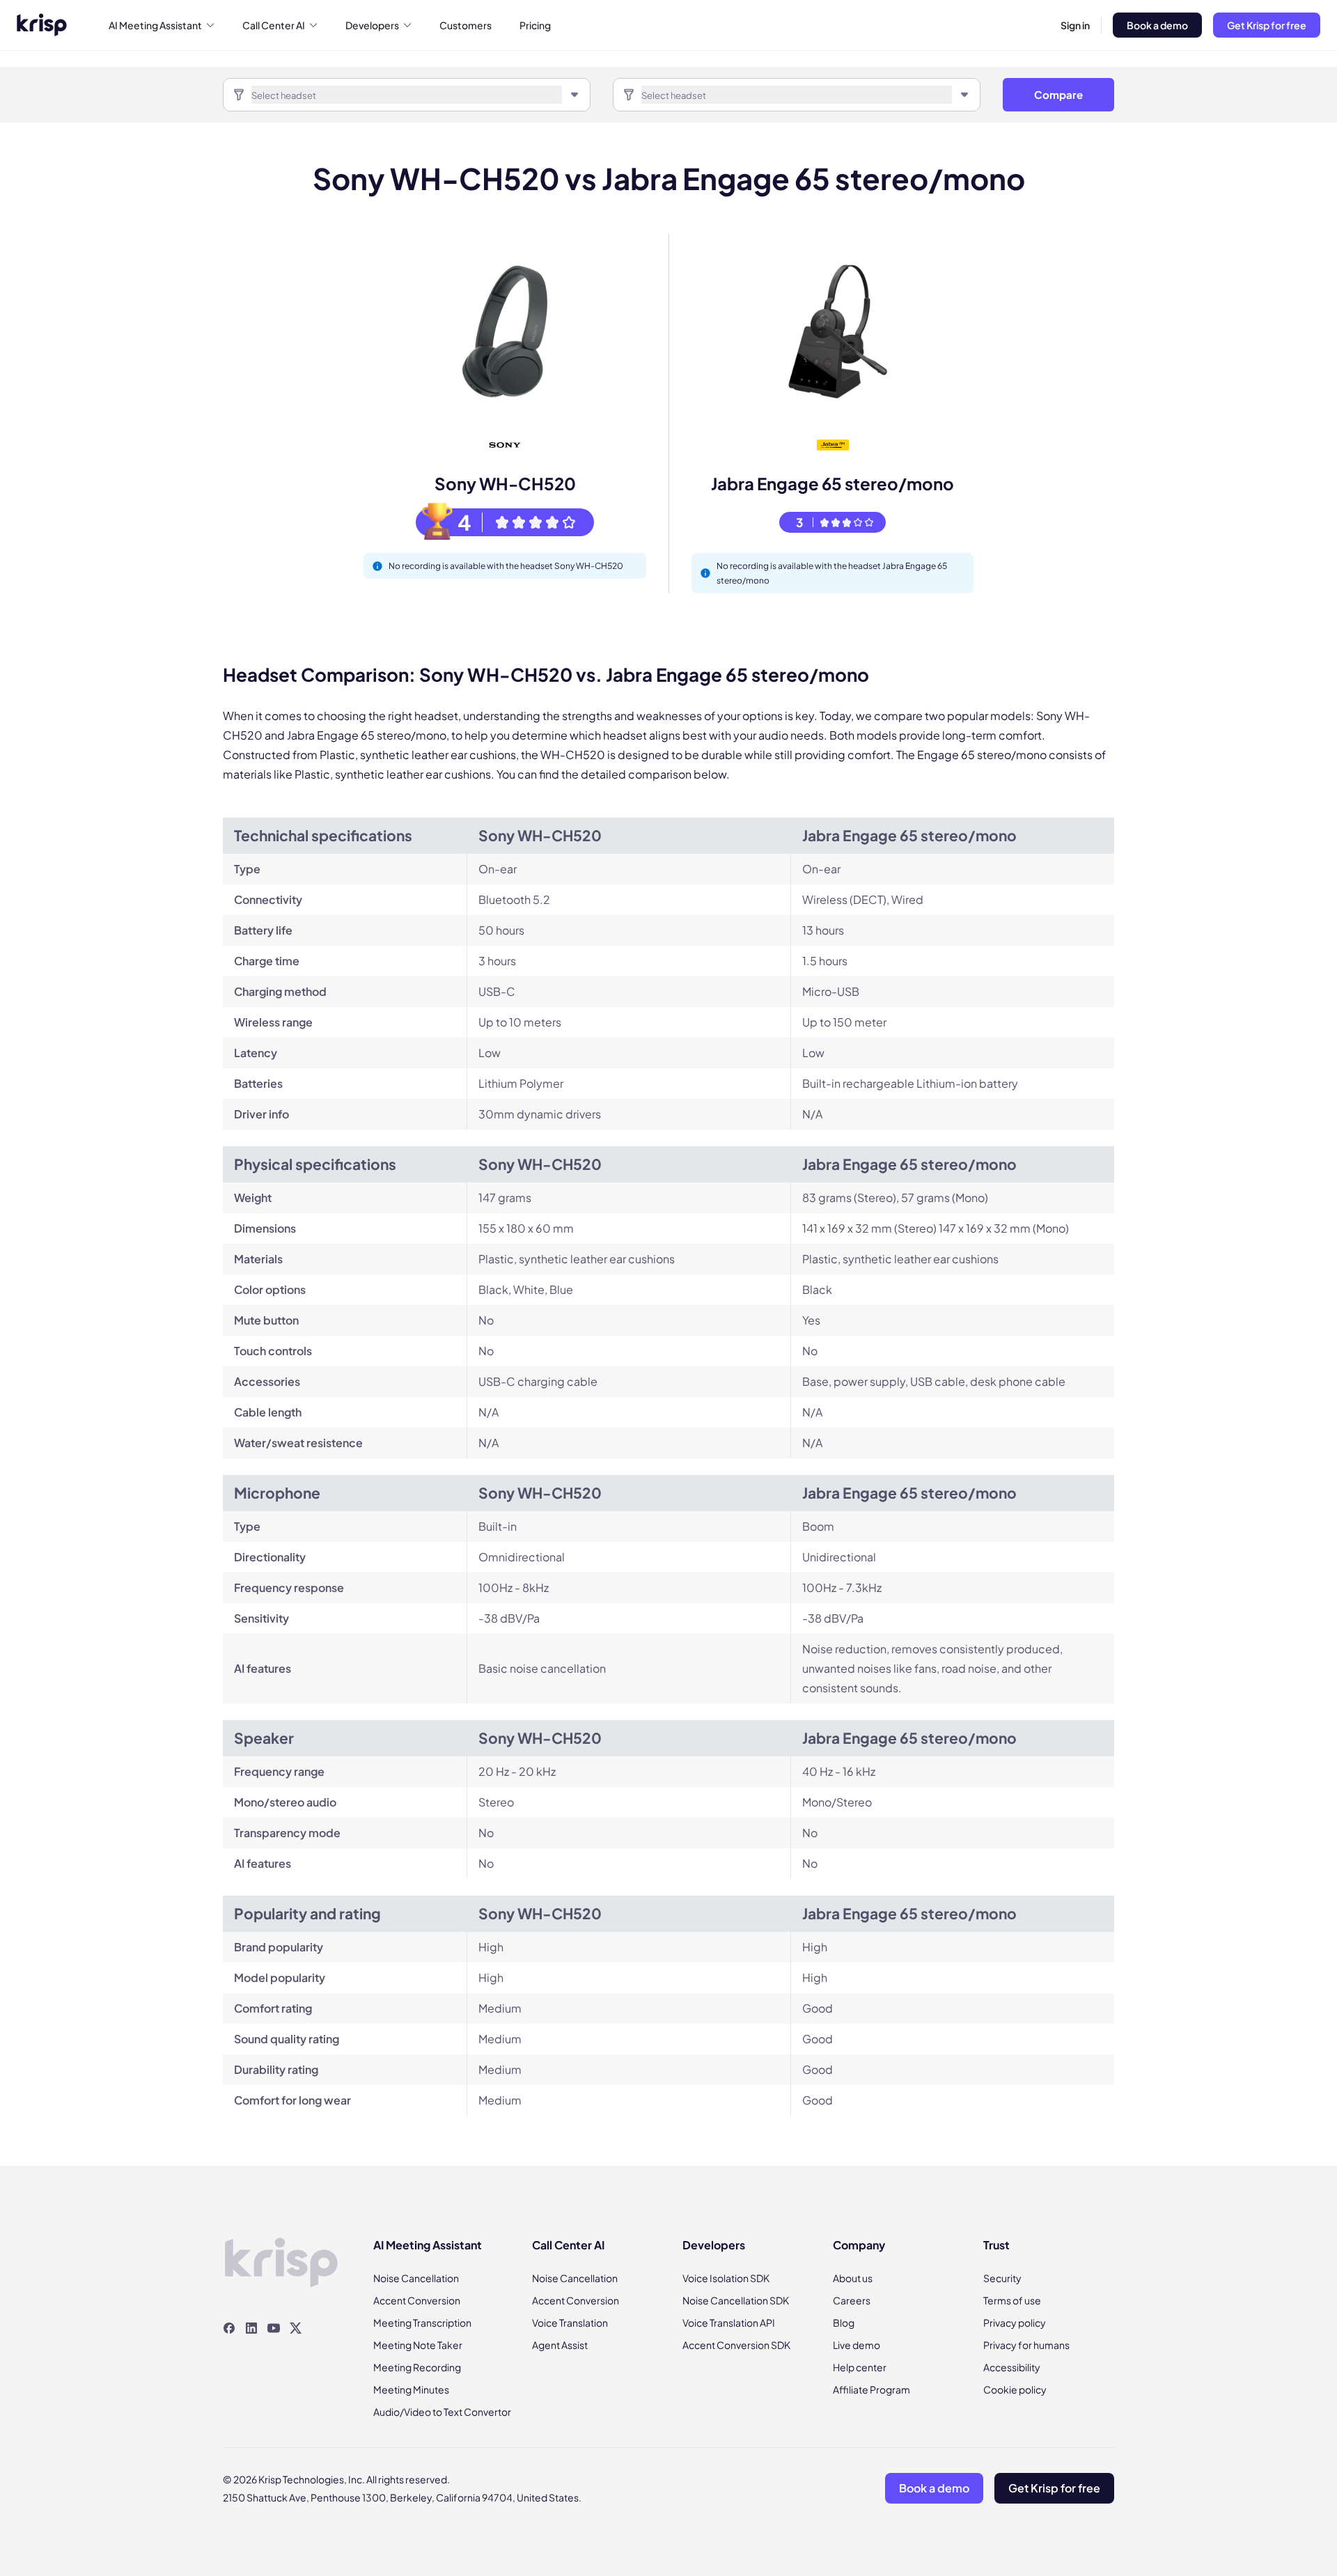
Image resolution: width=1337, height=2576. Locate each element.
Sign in (1075, 25)
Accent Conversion (417, 2300)
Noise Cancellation (416, 2278)
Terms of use (1012, 2300)
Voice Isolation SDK (726, 2278)
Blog (844, 2323)
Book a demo (1157, 25)
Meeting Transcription (422, 2323)
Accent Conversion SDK (736, 2345)
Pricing (535, 25)
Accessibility (1012, 2367)
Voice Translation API (729, 2323)
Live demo (857, 2345)
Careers (852, 2300)
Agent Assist (560, 2345)
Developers (372, 25)
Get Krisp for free (1267, 25)
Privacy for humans (1026, 2345)
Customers (466, 25)
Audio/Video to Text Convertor (442, 2412)
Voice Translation (570, 2323)
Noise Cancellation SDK (736, 2300)
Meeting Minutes (411, 2389)
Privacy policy (1015, 2323)
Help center (860, 2367)
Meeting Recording (417, 2367)
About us (853, 2278)
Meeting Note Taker (418, 2345)
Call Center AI (274, 25)
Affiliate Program (871, 2389)
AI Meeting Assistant (155, 25)
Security (1002, 2278)
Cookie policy (1015, 2389)
